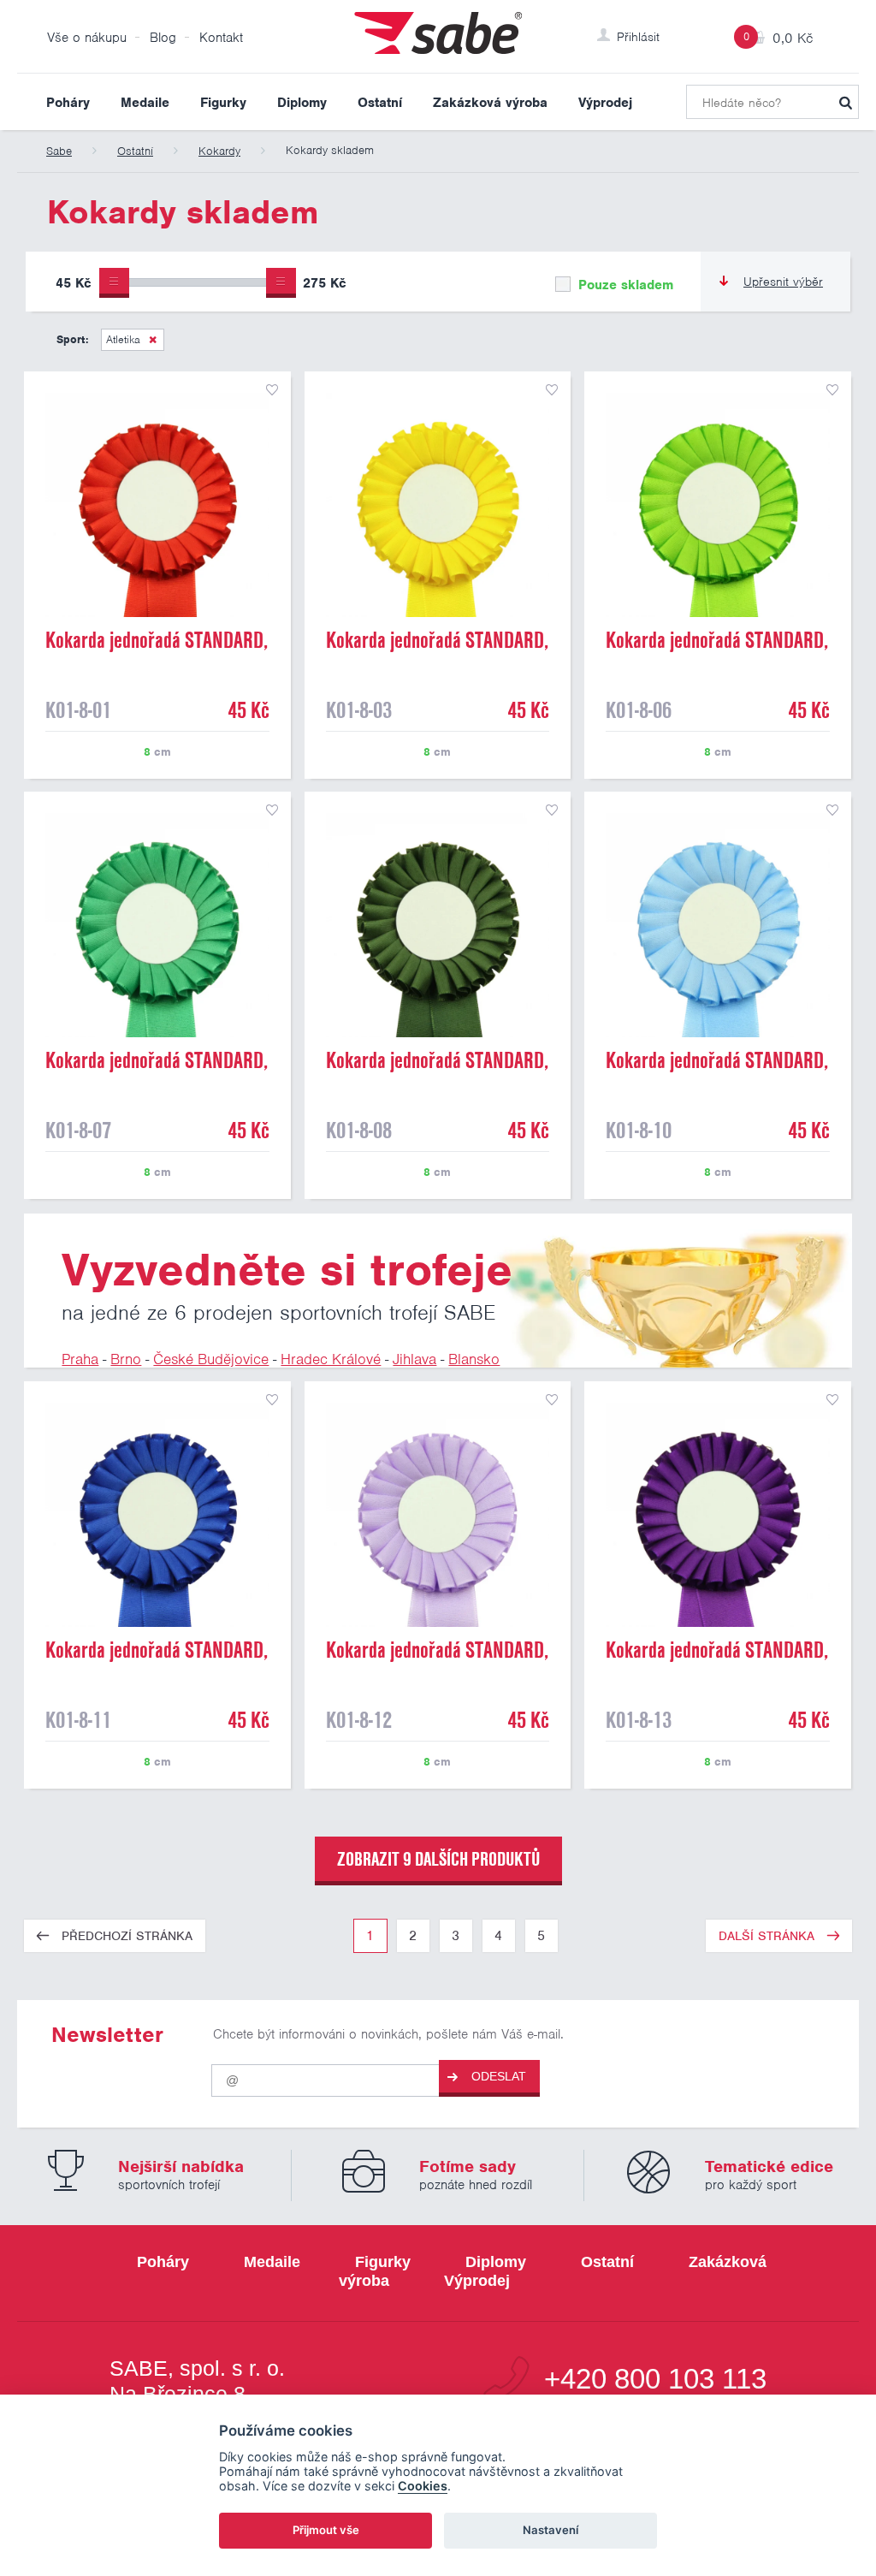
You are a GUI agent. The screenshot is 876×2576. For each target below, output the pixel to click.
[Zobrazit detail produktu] (157, 505)
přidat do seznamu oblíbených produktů (272, 390)
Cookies (423, 2486)
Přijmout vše (326, 2530)
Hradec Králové (331, 1359)
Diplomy (302, 103)
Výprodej (605, 103)
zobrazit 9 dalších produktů (438, 1859)
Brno (126, 1359)
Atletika (123, 339)
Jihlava (414, 1359)
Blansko (474, 1359)
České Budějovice (211, 1359)
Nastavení (550, 2530)
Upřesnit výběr (783, 282)
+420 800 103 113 (655, 2380)
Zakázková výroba (490, 103)
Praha (80, 1359)
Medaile (145, 103)
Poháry (68, 103)
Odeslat (499, 2076)
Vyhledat (845, 102)
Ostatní (380, 103)
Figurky (223, 103)
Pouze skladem (624, 285)
